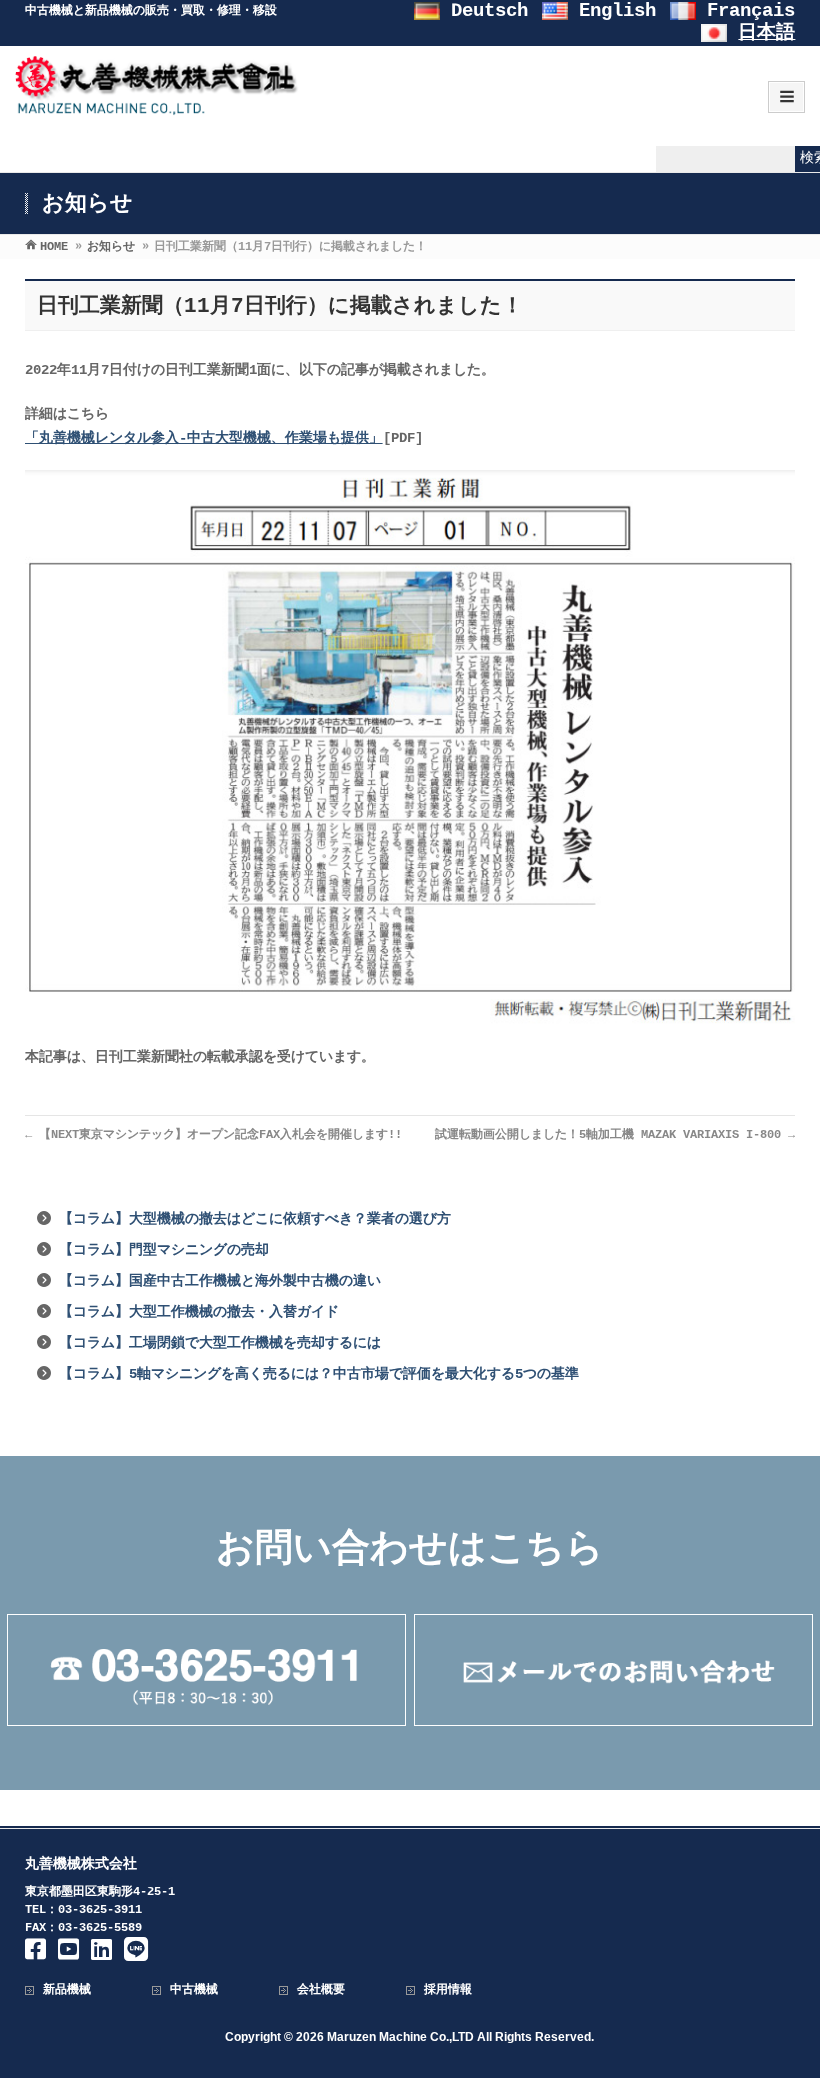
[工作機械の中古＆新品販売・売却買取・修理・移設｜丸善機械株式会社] (157, 105)
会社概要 (321, 1990)
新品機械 (67, 1990)
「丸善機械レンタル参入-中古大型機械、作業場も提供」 (204, 438)
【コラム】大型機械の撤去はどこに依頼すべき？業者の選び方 (255, 1219)
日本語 (766, 33)
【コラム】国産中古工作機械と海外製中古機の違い (220, 1281)
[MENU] (786, 97)
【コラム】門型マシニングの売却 (164, 1250)
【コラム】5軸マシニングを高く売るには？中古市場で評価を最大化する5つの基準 (319, 1374)
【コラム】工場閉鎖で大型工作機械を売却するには (220, 1343)
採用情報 (448, 1990)
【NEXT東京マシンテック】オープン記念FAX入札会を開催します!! (213, 1135)
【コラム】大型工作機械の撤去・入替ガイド (199, 1312)
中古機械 (194, 1990)
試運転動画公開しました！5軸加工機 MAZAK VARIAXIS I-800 (615, 1135)
